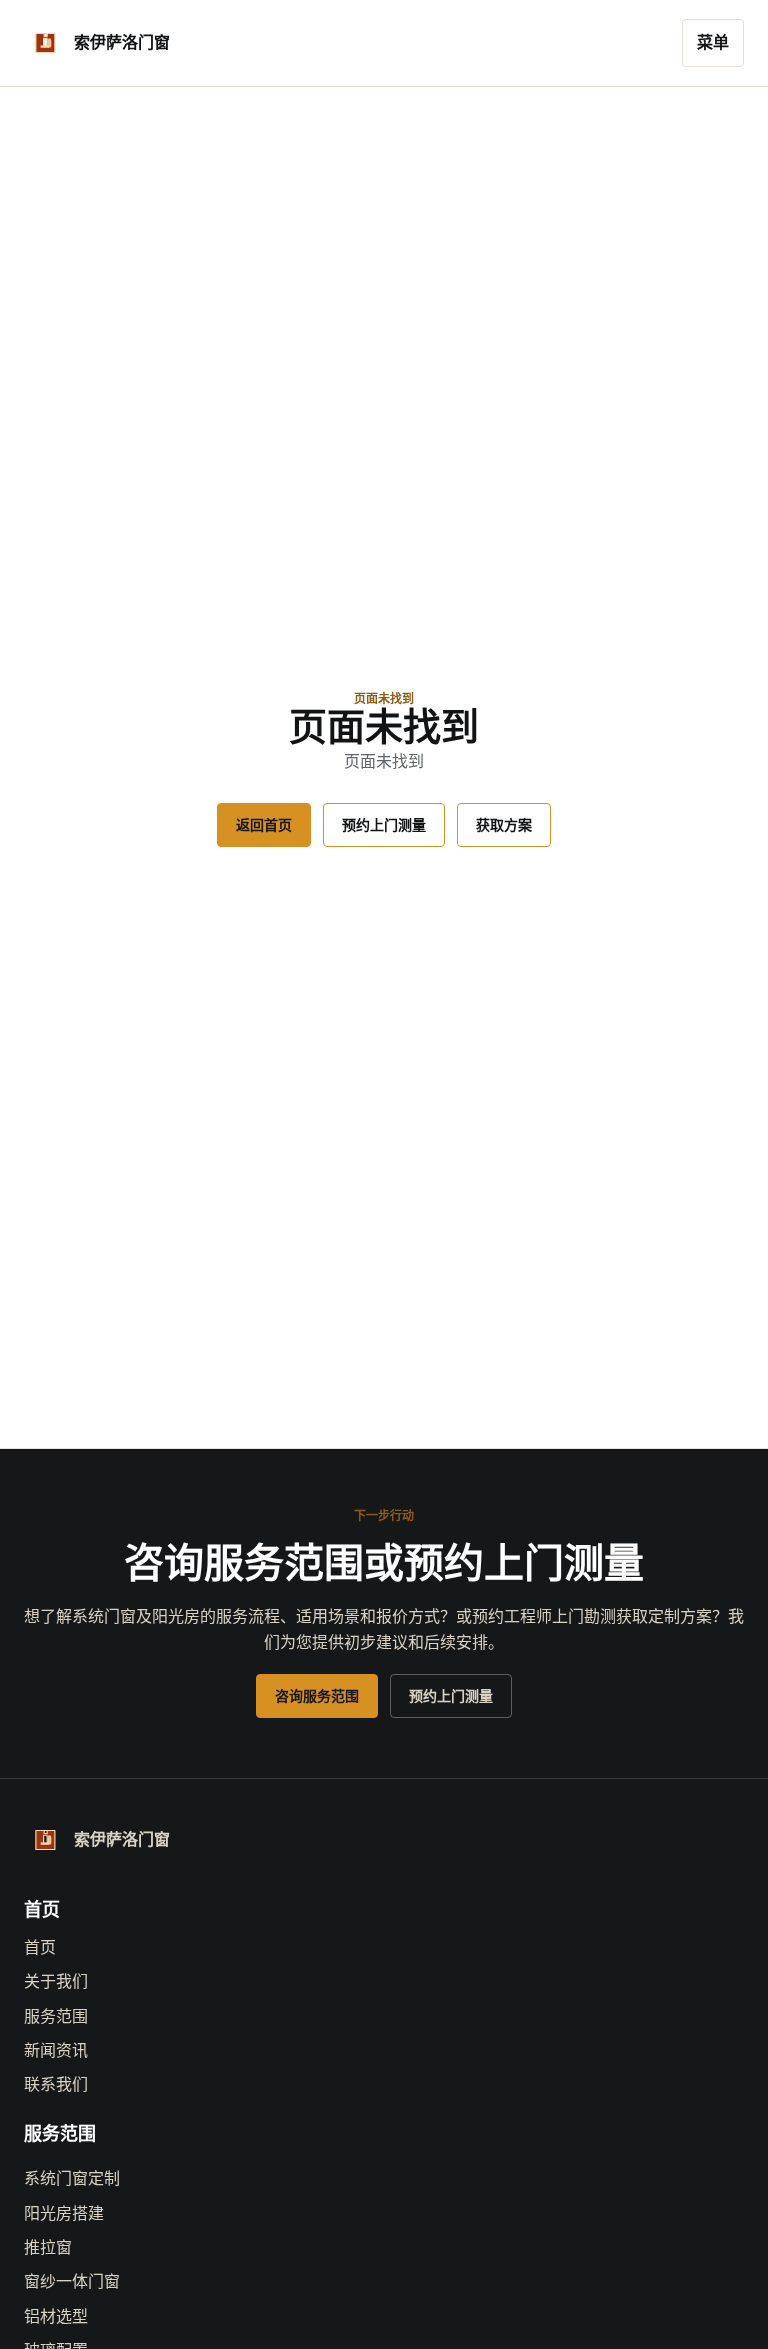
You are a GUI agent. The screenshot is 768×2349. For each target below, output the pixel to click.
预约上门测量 (384, 825)
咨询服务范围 (317, 1696)
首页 (40, 1947)
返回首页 (264, 825)
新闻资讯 (56, 2050)
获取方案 (504, 825)
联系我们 (56, 2084)
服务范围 (56, 2016)
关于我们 (56, 1981)
